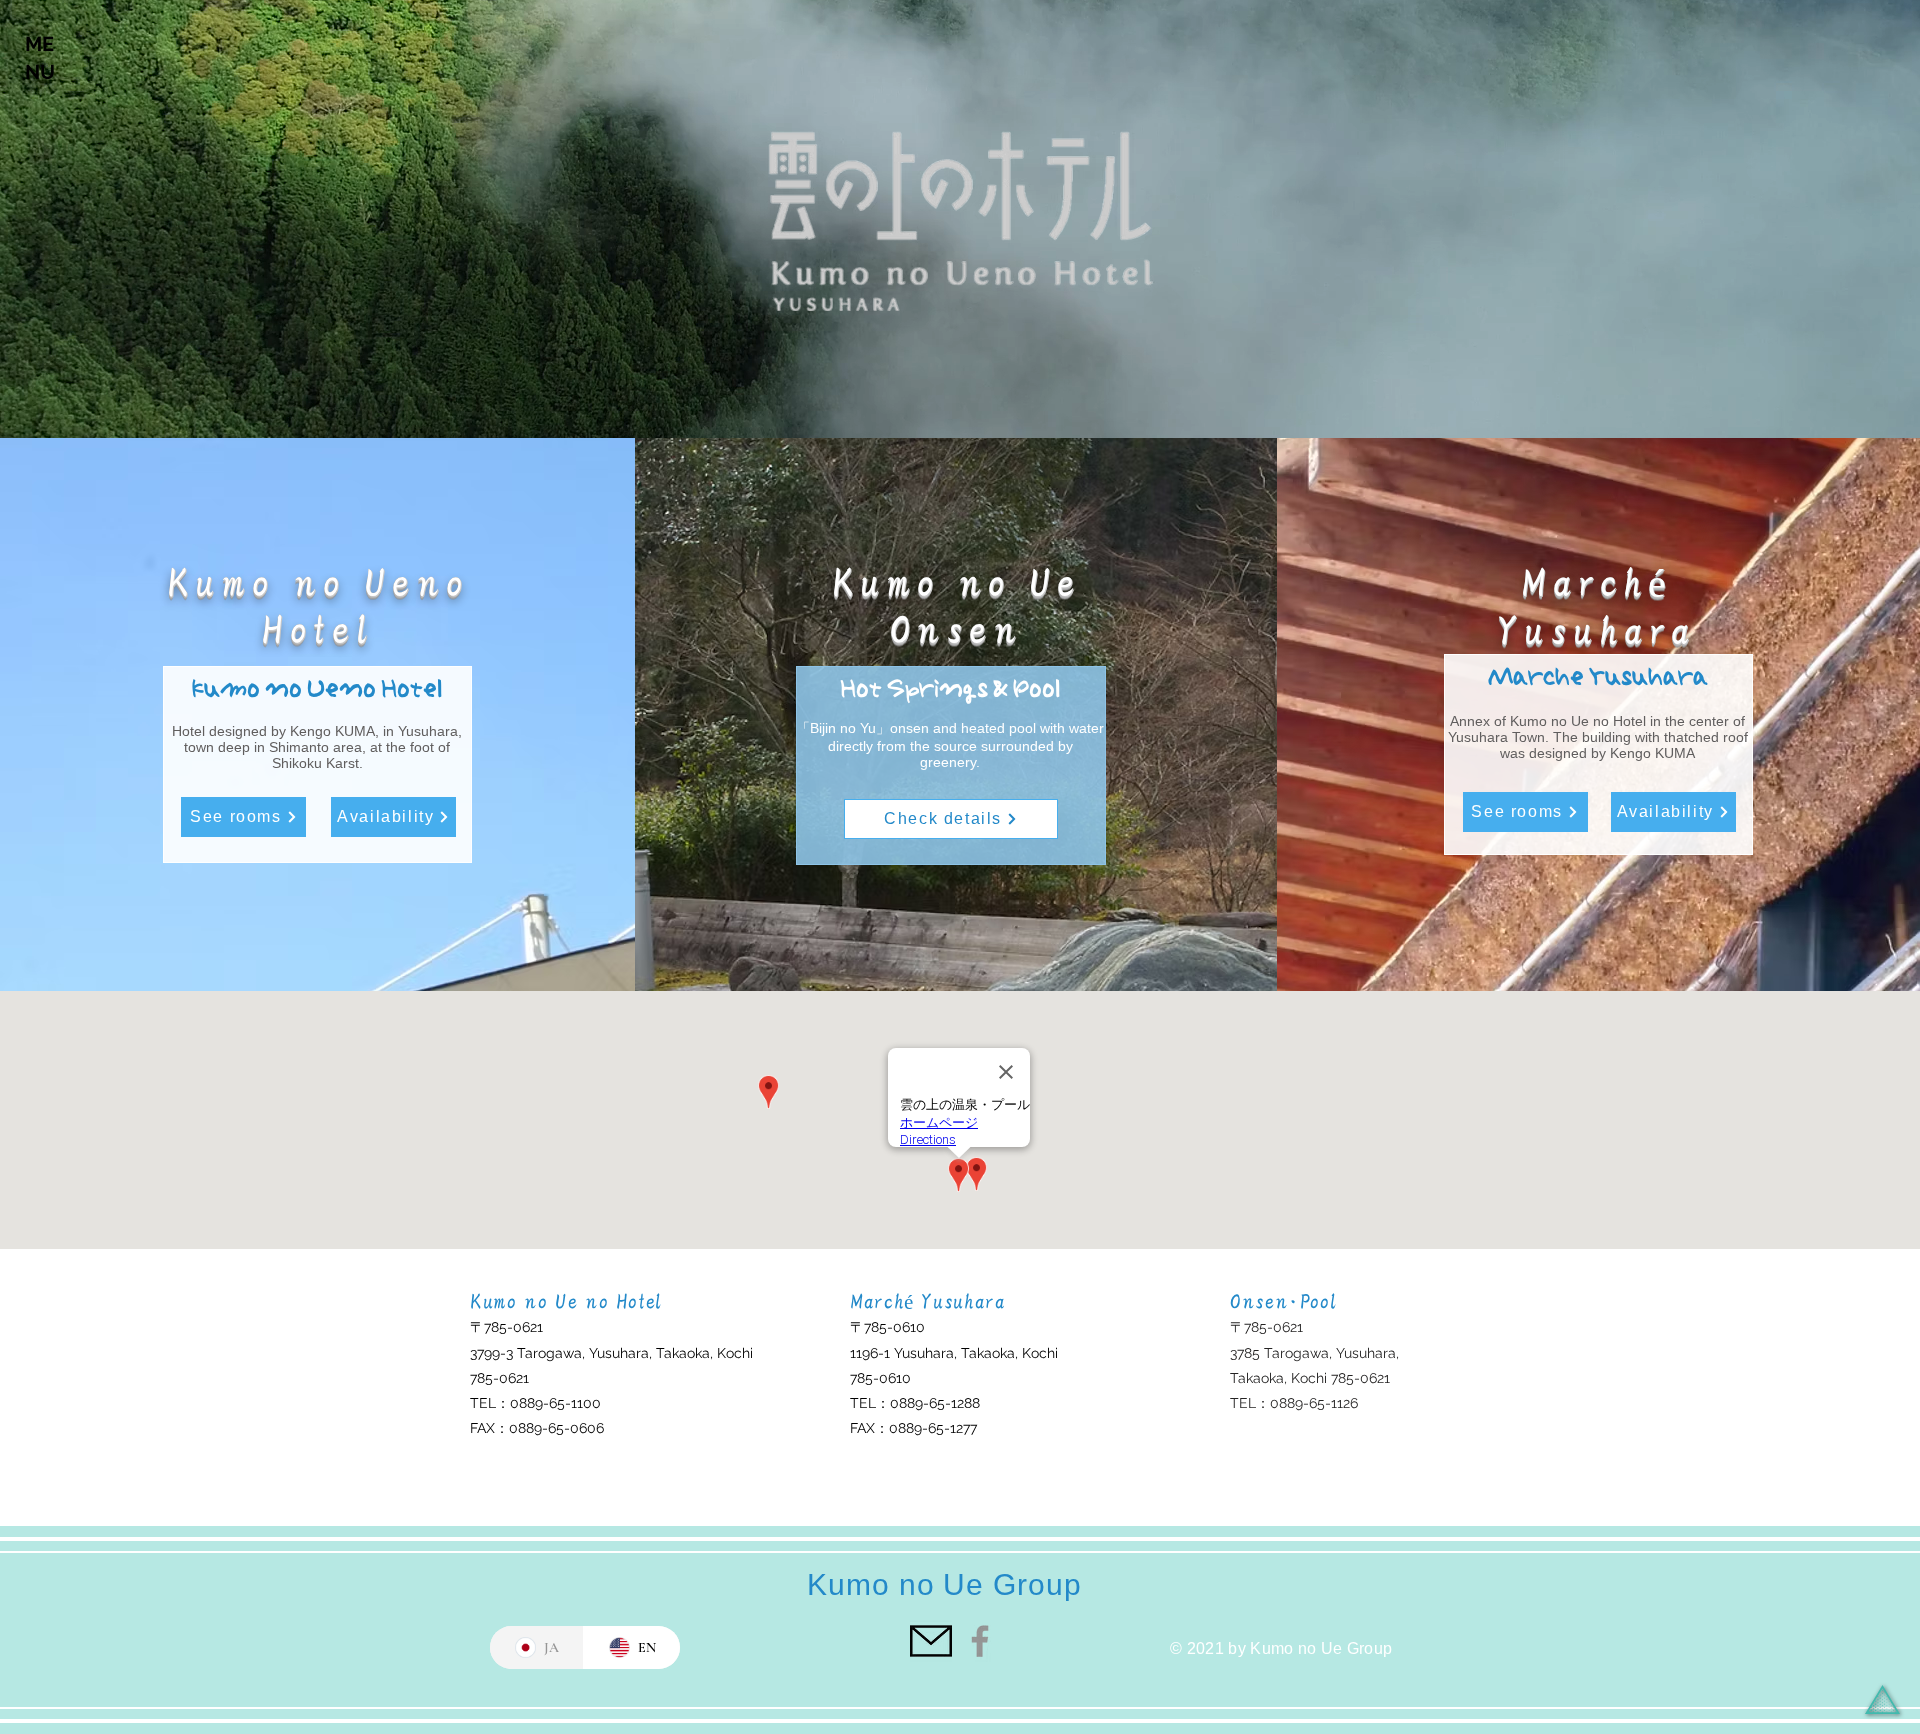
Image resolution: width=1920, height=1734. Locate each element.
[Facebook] (980, 1641)
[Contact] (931, 1641)
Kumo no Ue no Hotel (566, 1301)
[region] (43, 74)
